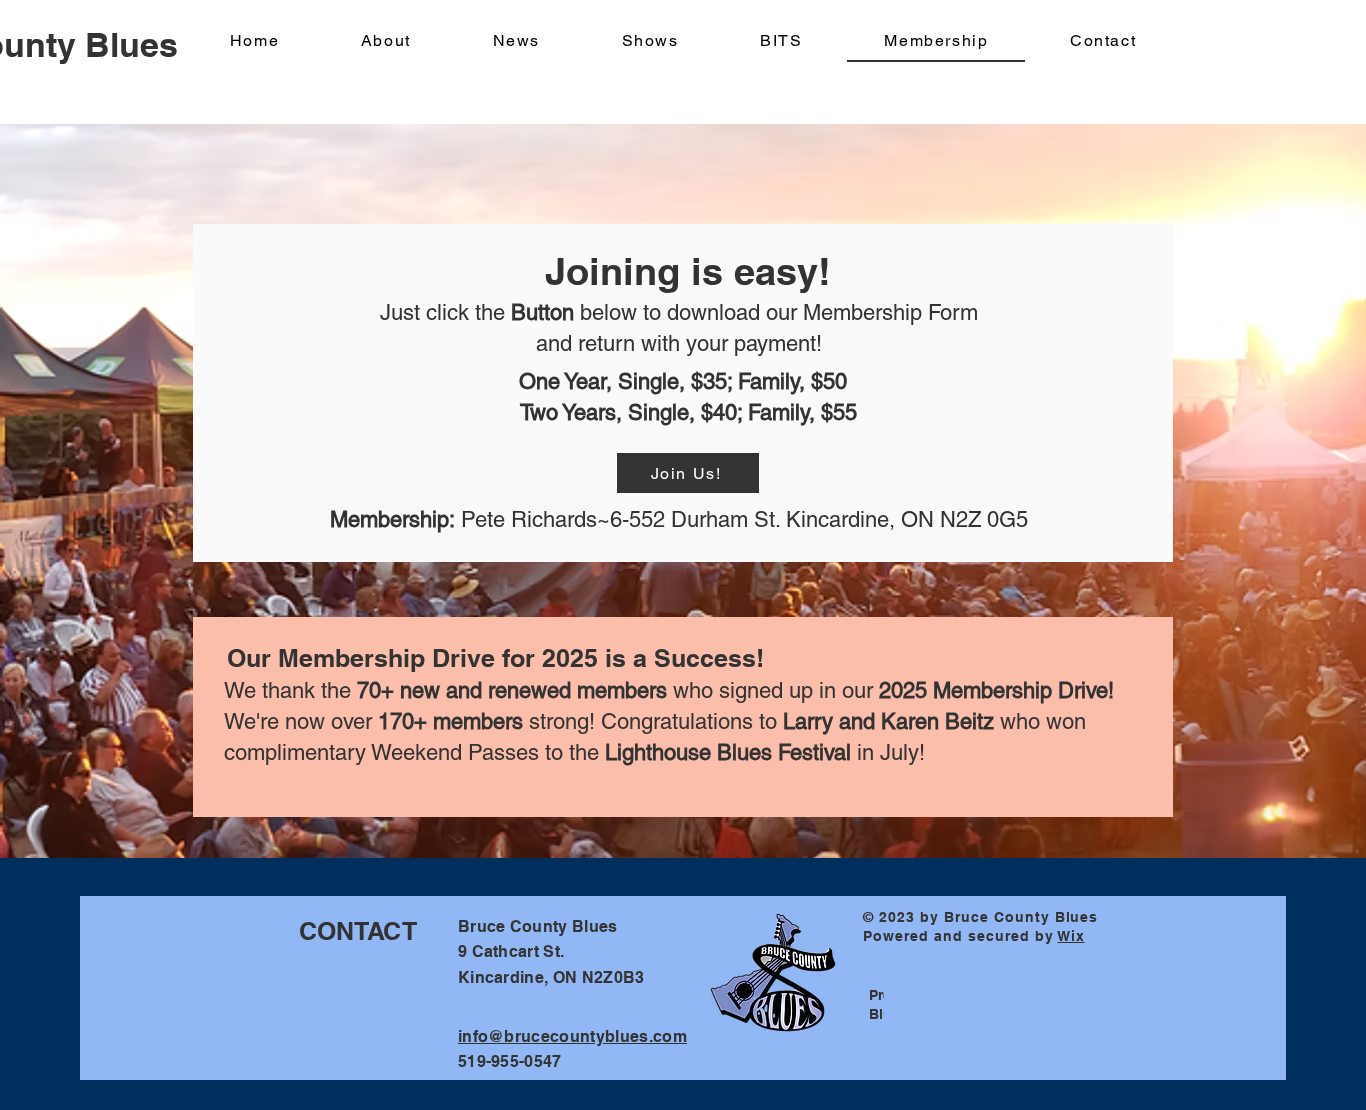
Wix (1071, 936)
